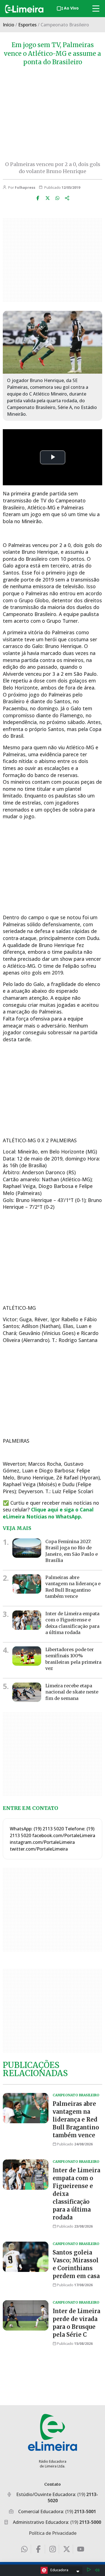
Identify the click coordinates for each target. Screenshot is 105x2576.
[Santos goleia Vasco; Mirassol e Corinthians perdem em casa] (26, 2257)
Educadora (59, 2570)
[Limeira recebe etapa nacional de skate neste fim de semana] (27, 1692)
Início (9, 25)
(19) (81, 2511)
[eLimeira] (53, 2432)
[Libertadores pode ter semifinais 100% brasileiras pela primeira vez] (27, 1656)
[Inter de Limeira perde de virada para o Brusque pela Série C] (26, 2315)
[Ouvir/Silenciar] (97, 2570)
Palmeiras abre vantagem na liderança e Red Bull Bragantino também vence (73, 1587)
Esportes (27, 25)
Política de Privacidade (53, 2533)
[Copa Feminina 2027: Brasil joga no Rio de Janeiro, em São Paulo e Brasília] (27, 1548)
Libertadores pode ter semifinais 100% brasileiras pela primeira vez (73, 1659)
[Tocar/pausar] (89, 2570)
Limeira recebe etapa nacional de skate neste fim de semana (72, 1692)
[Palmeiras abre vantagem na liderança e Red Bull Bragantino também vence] (27, 1584)
